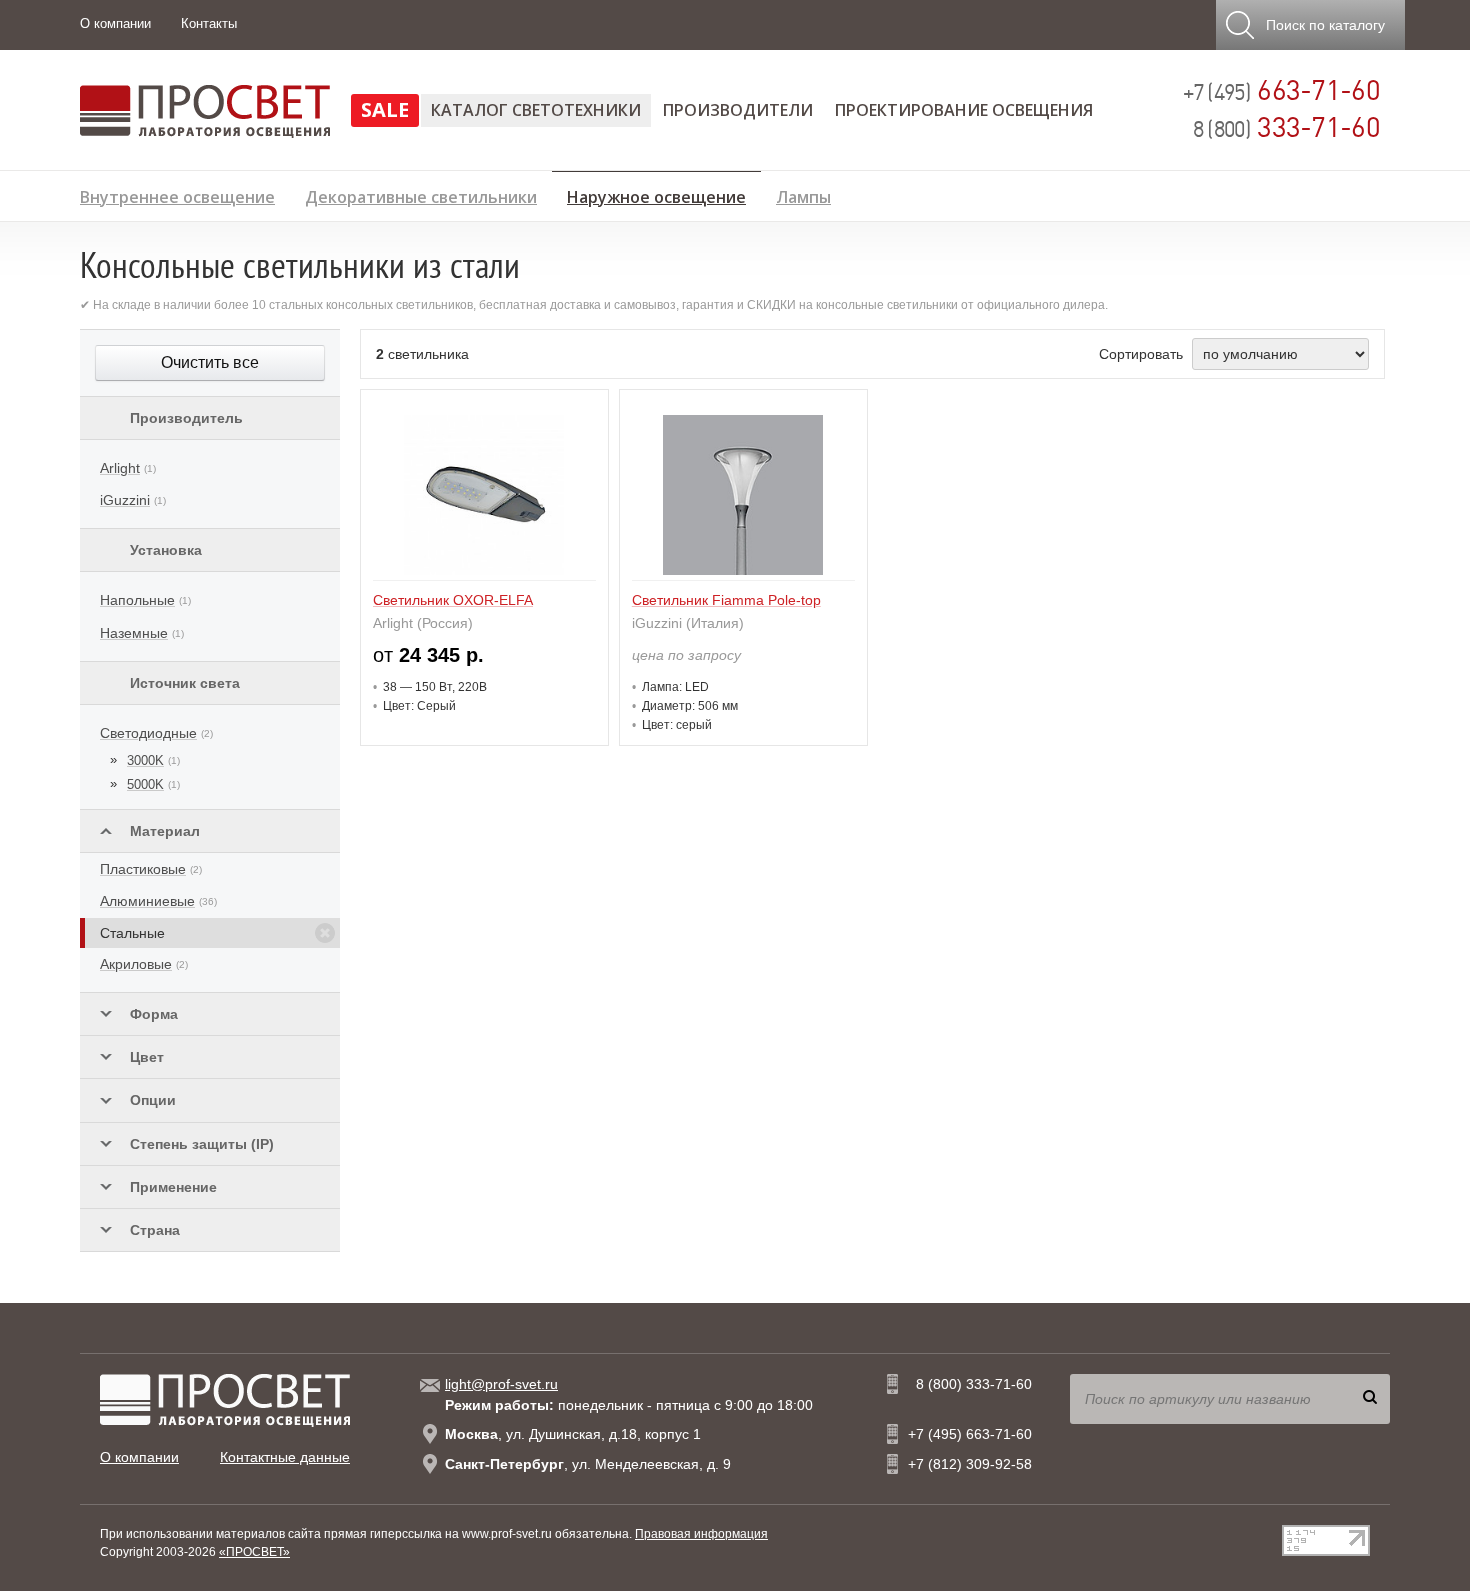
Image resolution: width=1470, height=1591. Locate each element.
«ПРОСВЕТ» (254, 1552)
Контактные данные (285, 1457)
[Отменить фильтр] (325, 933)
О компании (115, 23)
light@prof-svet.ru (501, 1384)
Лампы (803, 194)
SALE (385, 109)
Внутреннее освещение (177, 194)
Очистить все (210, 362)
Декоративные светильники (421, 194)
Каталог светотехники (536, 110)
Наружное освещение (656, 194)
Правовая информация (701, 1534)
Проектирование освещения (964, 110)
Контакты (209, 23)
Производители (738, 110)
